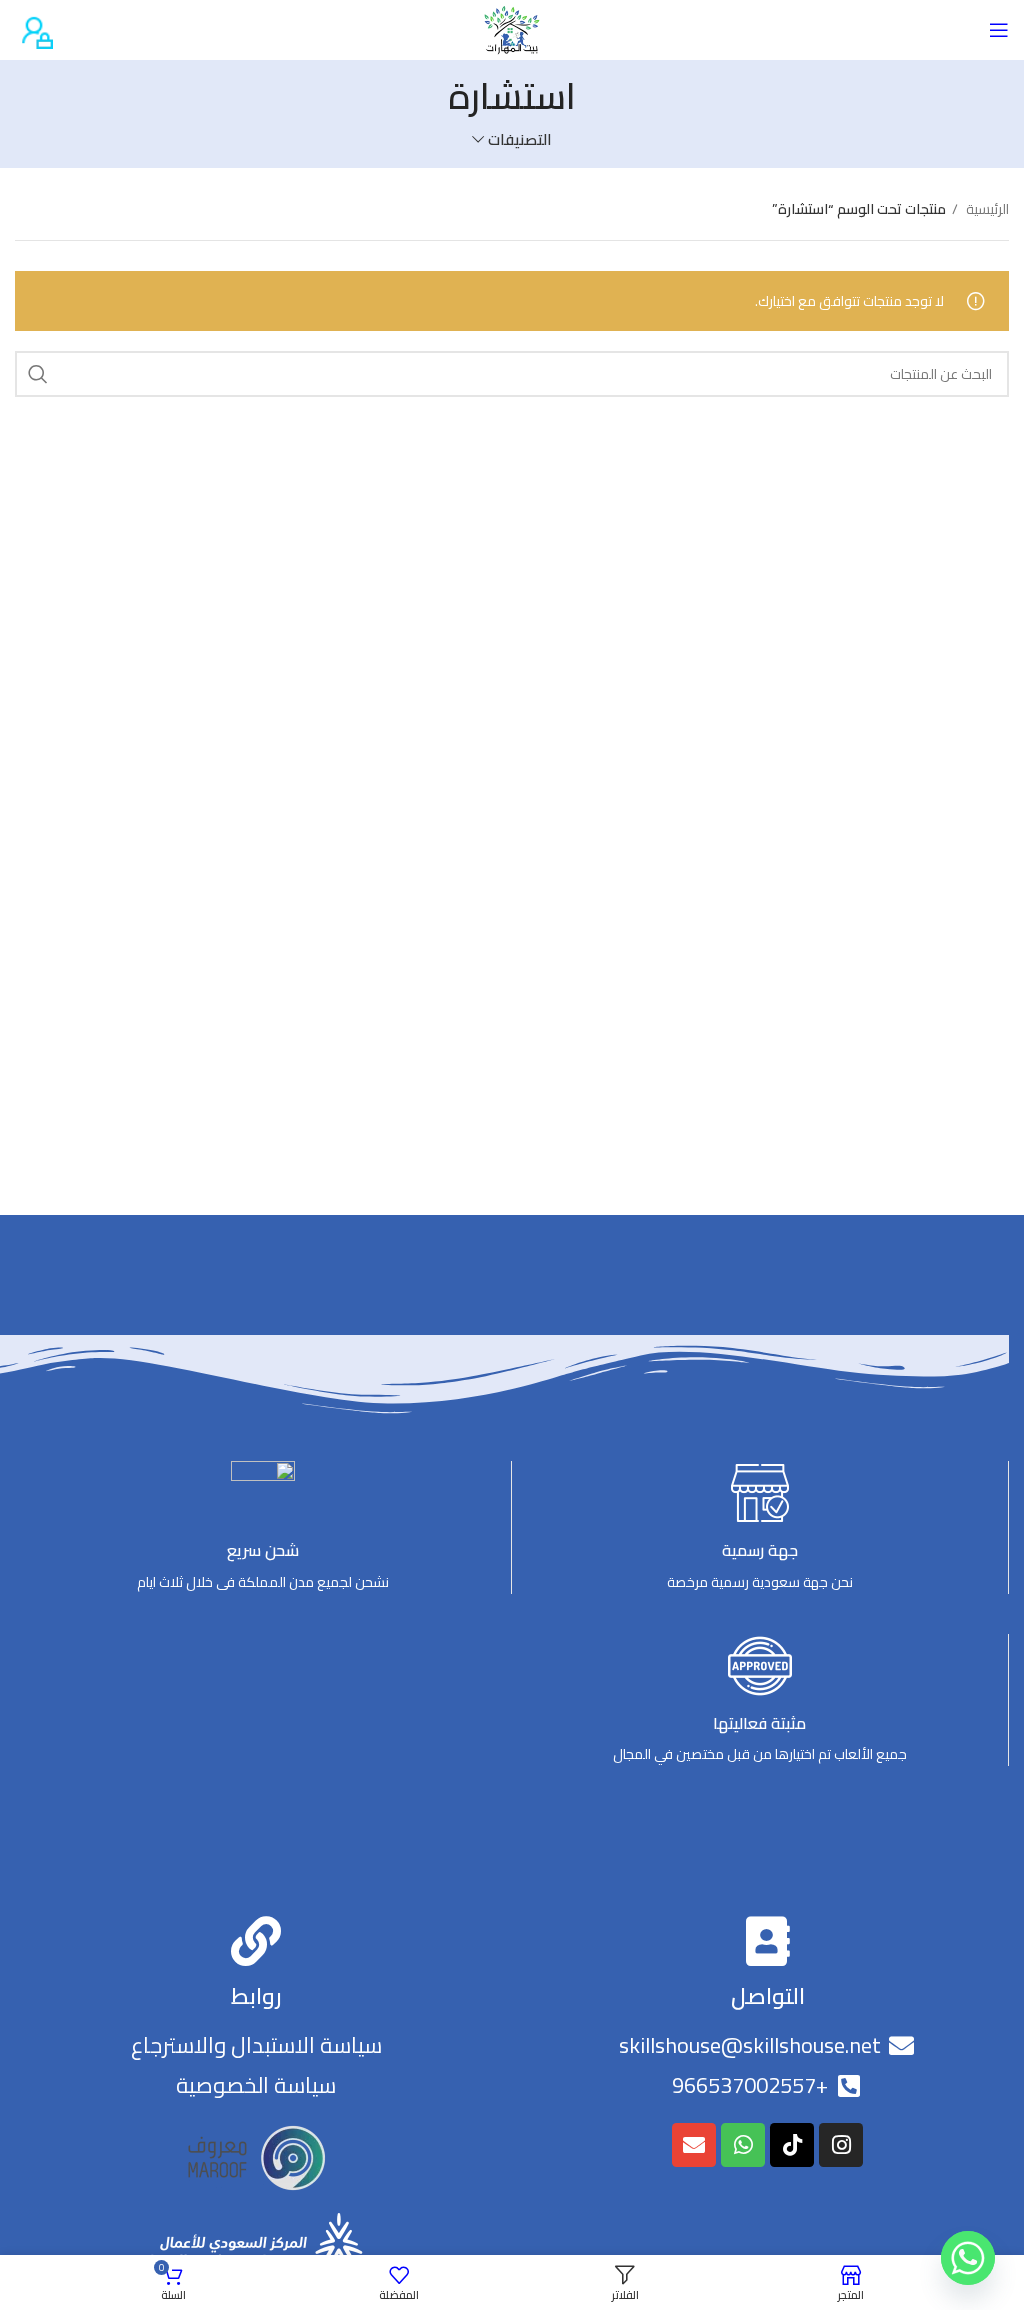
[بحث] (38, 374)
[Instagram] (841, 2145)
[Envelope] (694, 2145)
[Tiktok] (792, 2145)
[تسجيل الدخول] (34, 29)
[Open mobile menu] (999, 30)
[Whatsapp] (743, 2145)
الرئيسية (986, 209)
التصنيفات (520, 139)
